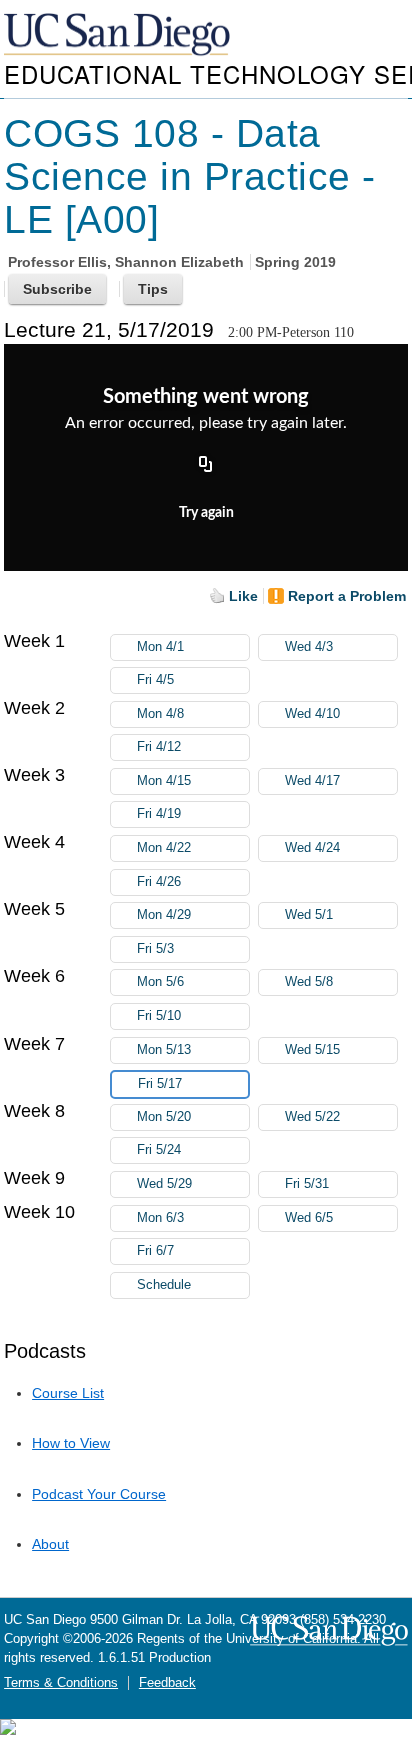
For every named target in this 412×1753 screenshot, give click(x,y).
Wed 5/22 (312, 1117)
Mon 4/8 (160, 714)
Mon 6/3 (160, 1218)
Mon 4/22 (164, 848)
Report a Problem (347, 596)
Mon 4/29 (164, 915)
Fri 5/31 (307, 1184)
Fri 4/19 (159, 814)
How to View (71, 1443)
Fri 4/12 (159, 747)
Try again (206, 513)
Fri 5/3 (155, 949)
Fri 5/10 (159, 1016)
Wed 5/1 (309, 915)
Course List (68, 1393)
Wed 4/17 (312, 781)
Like (243, 596)
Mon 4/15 (164, 781)
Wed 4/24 (312, 848)
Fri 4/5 (155, 680)
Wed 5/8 (309, 982)
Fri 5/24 (159, 1150)
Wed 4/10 (312, 714)
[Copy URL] (206, 466)
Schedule (164, 1285)
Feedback (167, 1683)
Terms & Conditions (61, 1683)
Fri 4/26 (159, 882)
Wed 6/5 (309, 1218)
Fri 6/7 (155, 1251)
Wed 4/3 (309, 647)
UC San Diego (119, 35)
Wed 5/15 (312, 1050)
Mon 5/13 (164, 1050)
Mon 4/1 (160, 647)
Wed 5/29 (164, 1184)
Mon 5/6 (160, 982)
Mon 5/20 (164, 1117)
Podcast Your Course (99, 1494)
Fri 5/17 (160, 1084)
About (50, 1544)
